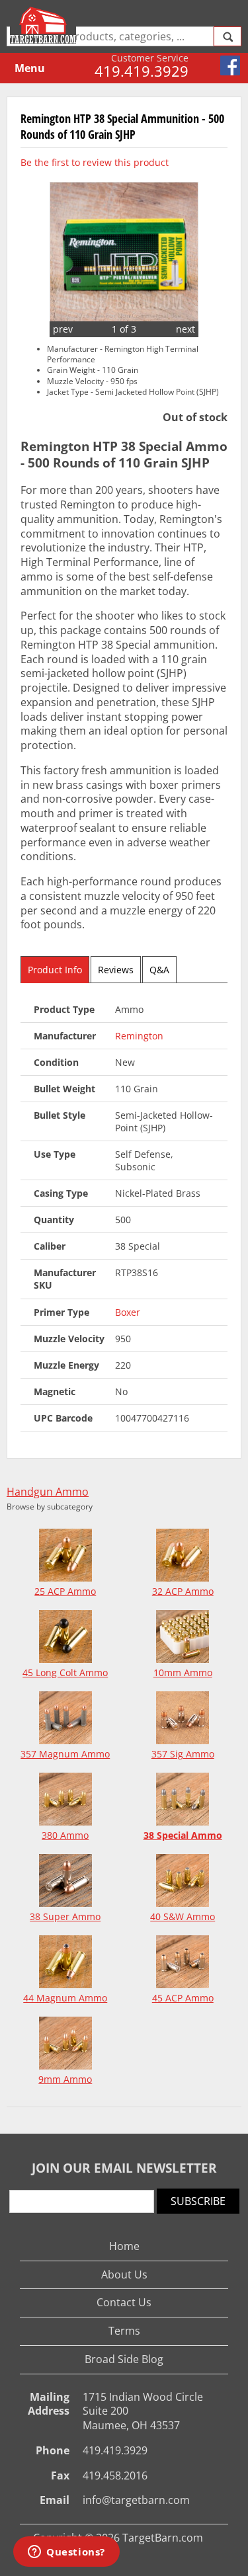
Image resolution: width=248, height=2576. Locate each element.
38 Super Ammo (65, 1916)
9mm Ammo (65, 2079)
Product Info (55, 970)
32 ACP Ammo (183, 1591)
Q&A (159, 970)
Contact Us (124, 2302)
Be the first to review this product (95, 162)
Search (227, 36)
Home (124, 2246)
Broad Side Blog (124, 2359)
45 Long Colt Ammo (65, 1672)
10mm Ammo (183, 1672)
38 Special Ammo (183, 1835)
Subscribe (198, 2201)
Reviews (116, 970)
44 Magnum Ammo (65, 1998)
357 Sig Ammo (183, 1754)
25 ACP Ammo (65, 1591)
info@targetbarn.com (136, 2500)
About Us (124, 2274)
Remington (139, 1036)
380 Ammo (65, 1835)
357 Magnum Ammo (65, 1754)
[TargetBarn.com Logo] (45, 25)
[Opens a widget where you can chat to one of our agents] (66, 2553)
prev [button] (63, 329)
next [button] (186, 329)
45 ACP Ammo (183, 1998)
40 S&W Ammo (183, 1916)
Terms (124, 2331)
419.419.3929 (142, 71)
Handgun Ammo (48, 1492)
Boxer (128, 1312)
